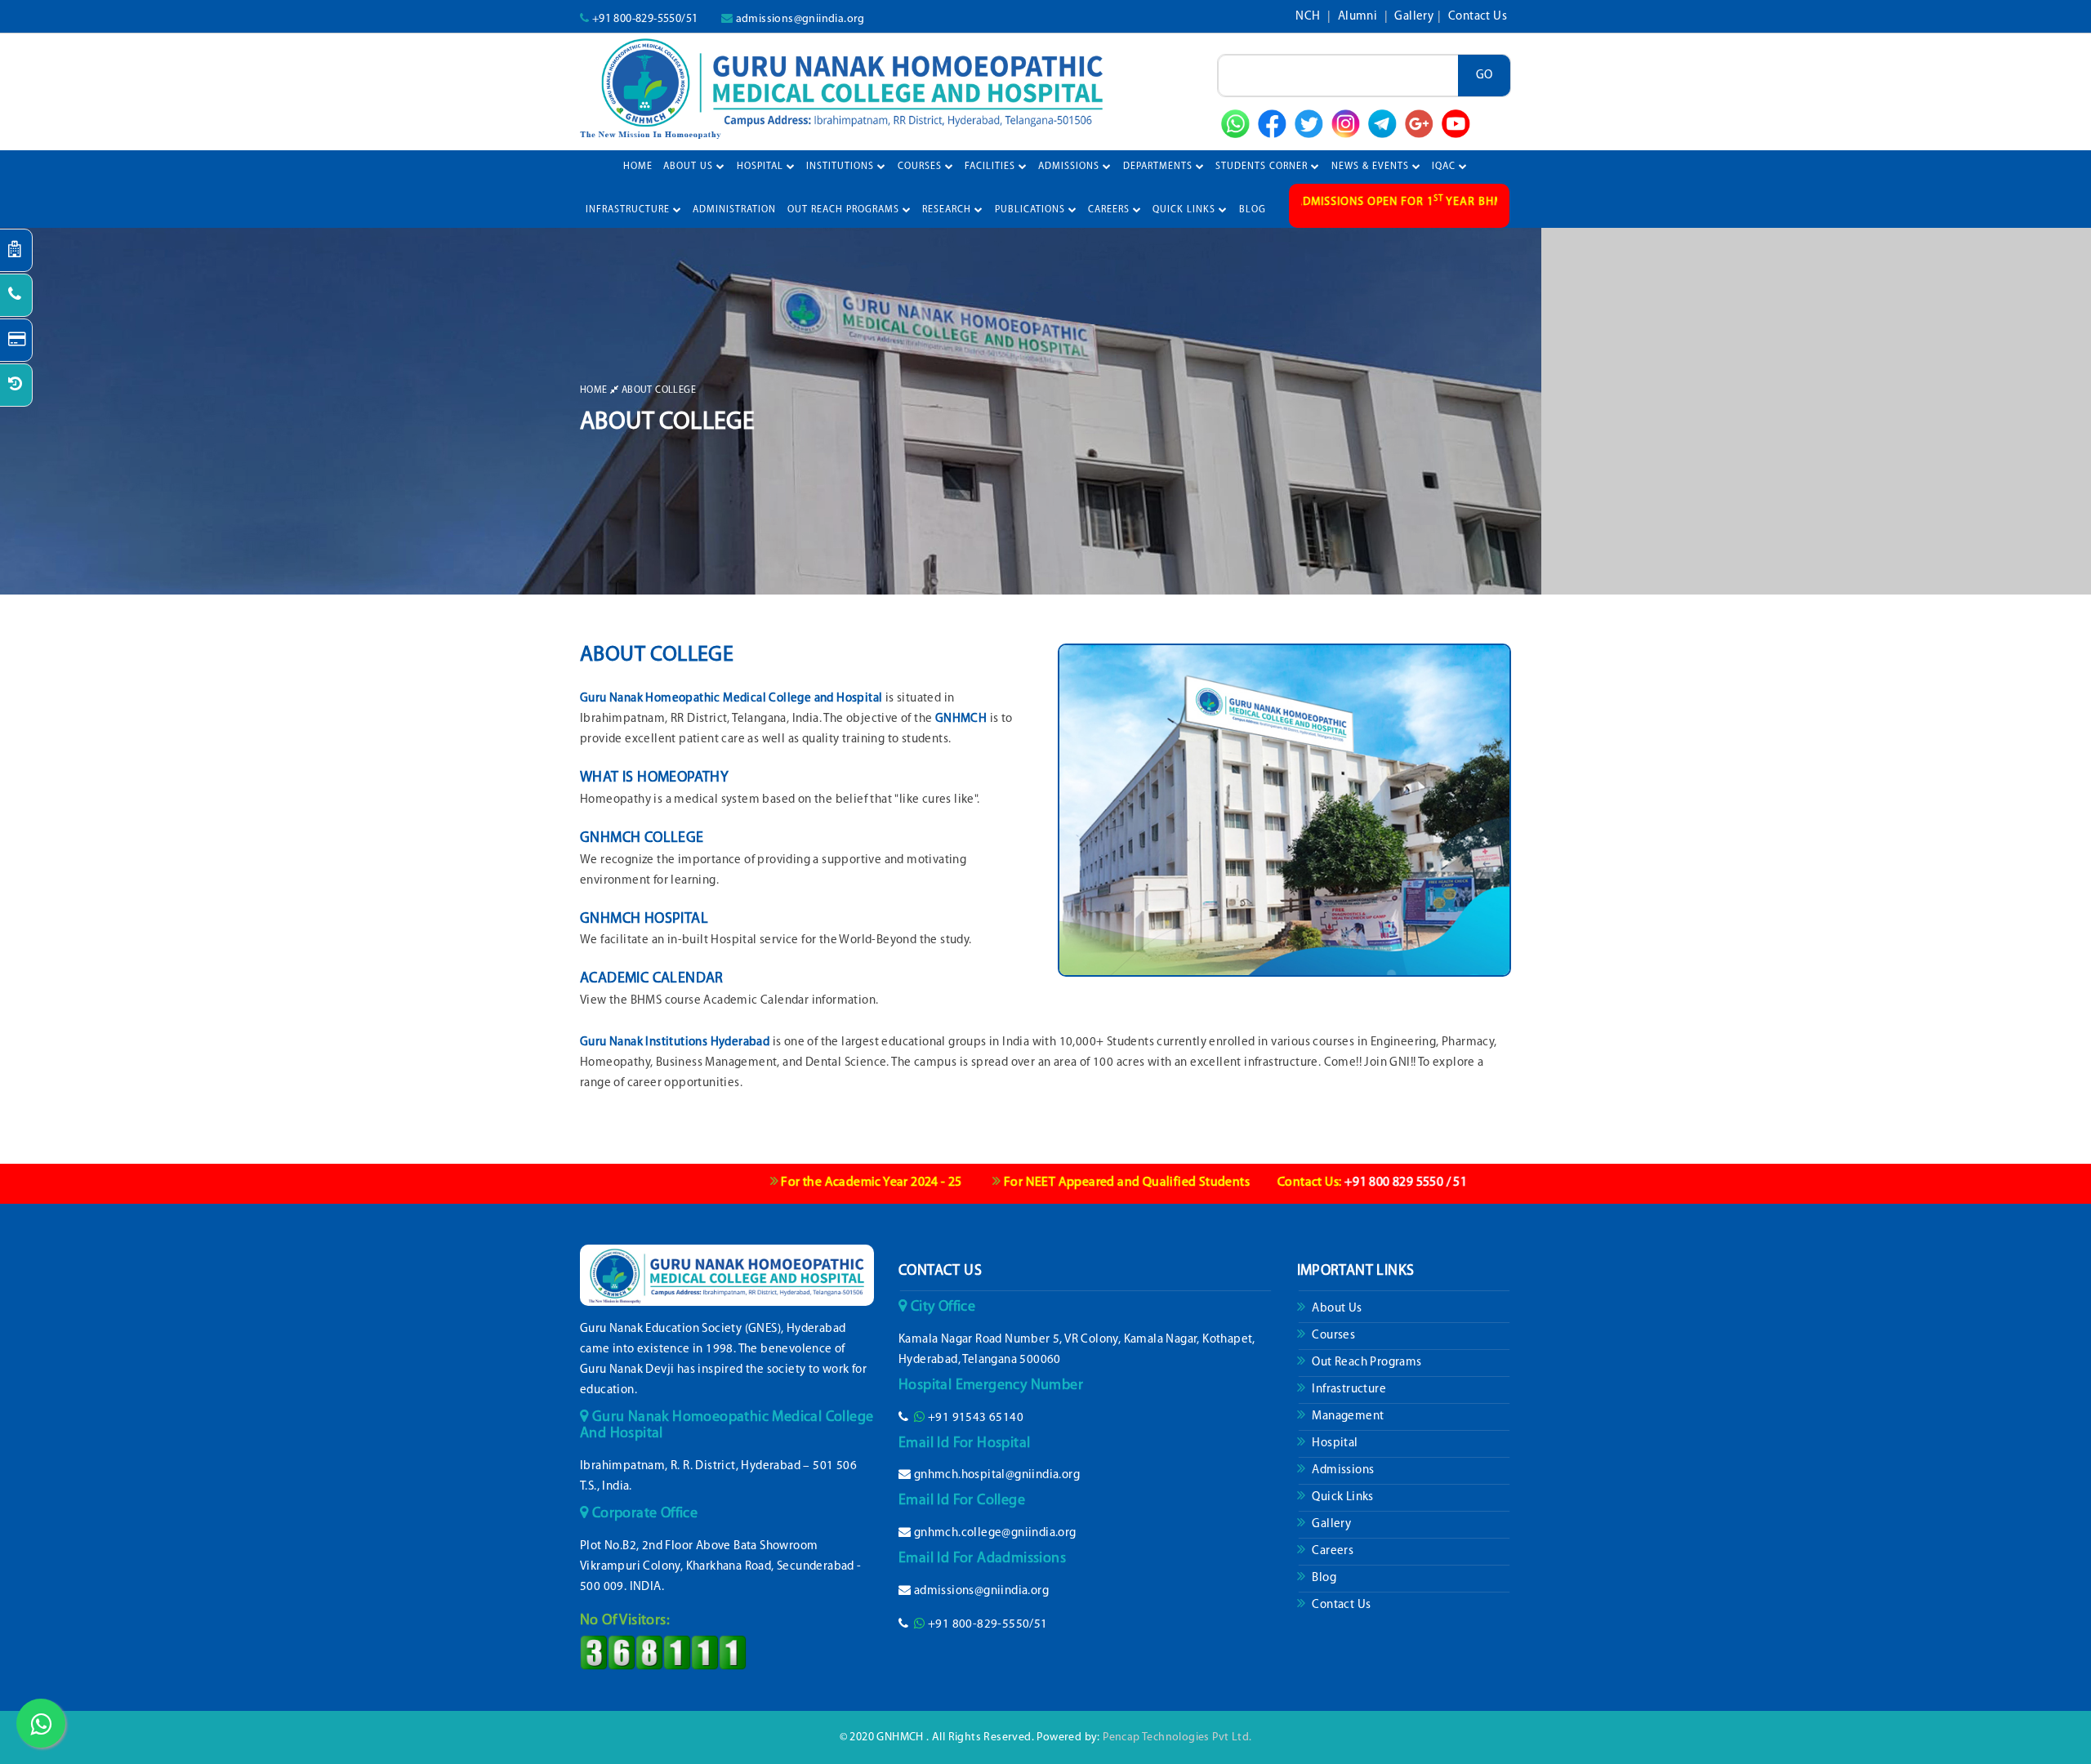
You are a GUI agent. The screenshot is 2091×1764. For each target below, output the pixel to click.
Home (638, 167)
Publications (1032, 210)
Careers (1331, 1551)
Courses (1332, 1336)
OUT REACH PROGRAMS (845, 210)
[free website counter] (663, 1653)
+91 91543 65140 (976, 1418)
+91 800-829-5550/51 (645, 19)
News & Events (1372, 167)
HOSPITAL (762, 167)
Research (948, 210)
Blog (1323, 1578)
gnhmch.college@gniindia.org (995, 1533)
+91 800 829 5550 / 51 (1295, 1183)
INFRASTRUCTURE (629, 210)
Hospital (1334, 1443)
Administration (734, 210)
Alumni (1359, 17)
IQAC (1445, 167)
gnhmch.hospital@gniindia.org (997, 1475)
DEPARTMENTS (1159, 167)
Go (1484, 76)
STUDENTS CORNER (1263, 167)
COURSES (921, 167)
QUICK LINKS (1186, 210)
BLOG (1253, 210)
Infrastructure (1348, 1390)
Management (1346, 1417)
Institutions (842, 167)
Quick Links (1342, 1497)
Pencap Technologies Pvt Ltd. (1177, 1737)
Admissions (1342, 1470)
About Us (690, 167)
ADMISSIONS (1070, 167)
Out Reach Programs (1366, 1363)
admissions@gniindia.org (800, 19)
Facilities (992, 167)
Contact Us (1478, 17)
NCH (1309, 17)
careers (1110, 210)
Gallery (1414, 17)
